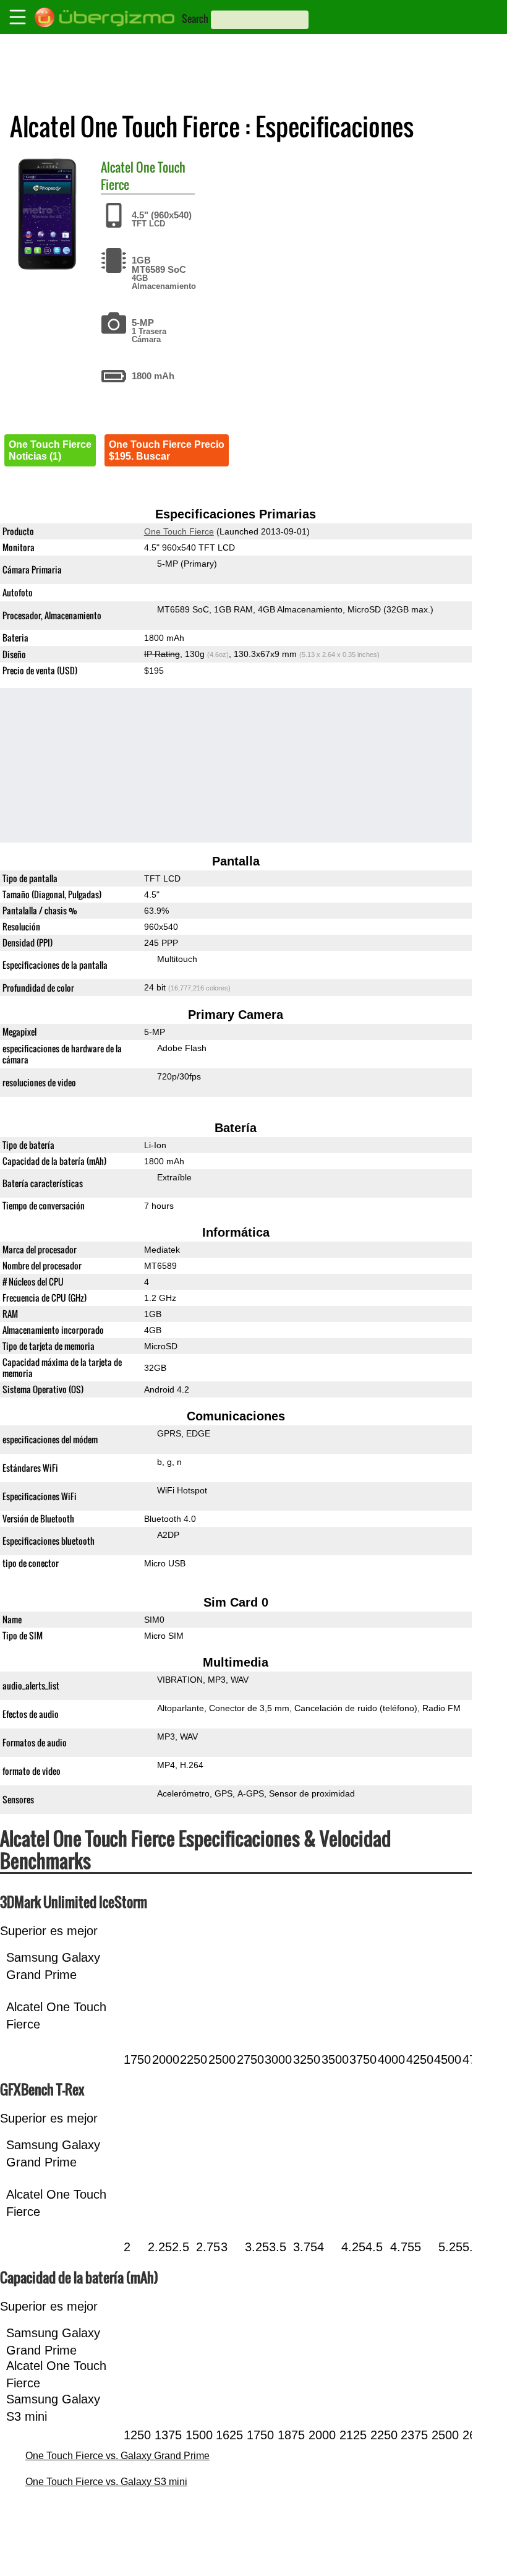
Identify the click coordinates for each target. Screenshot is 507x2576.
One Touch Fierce (143, 176)
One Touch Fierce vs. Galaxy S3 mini (106, 2482)
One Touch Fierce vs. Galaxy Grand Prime (117, 2456)
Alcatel (117, 167)
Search (195, 19)
